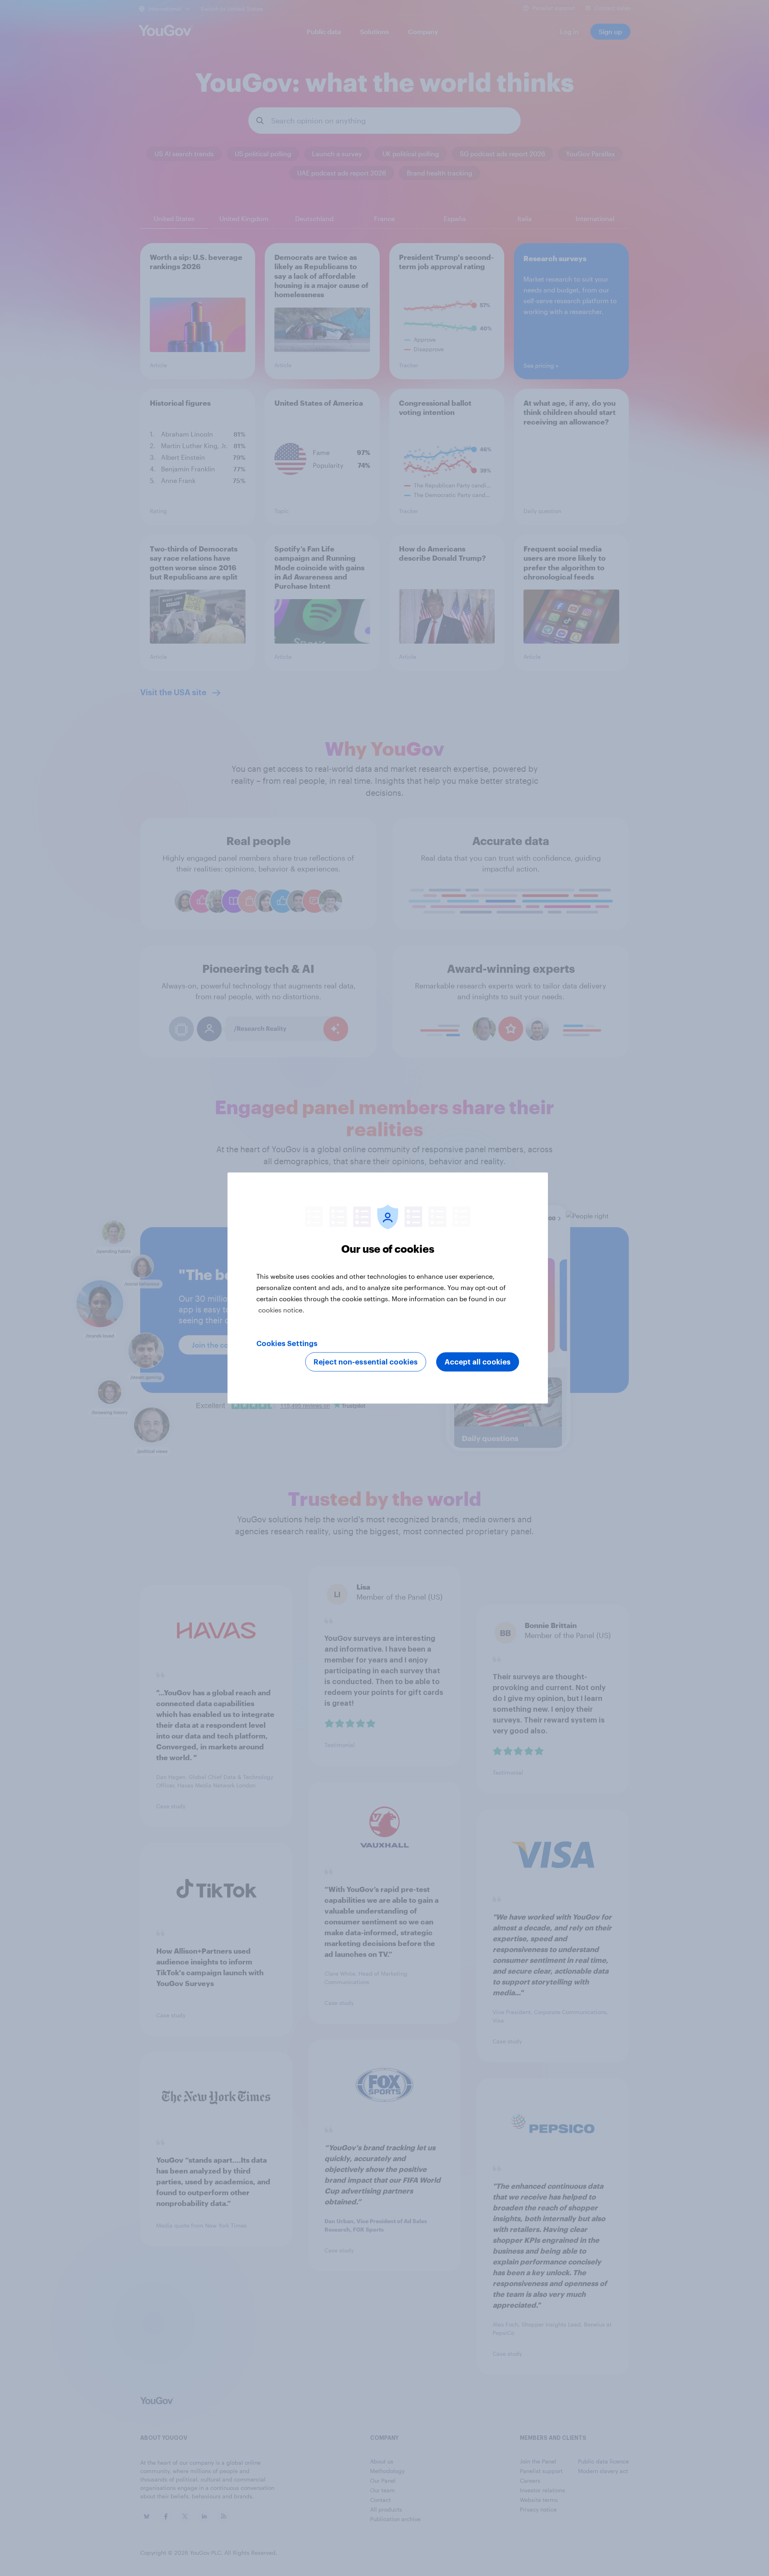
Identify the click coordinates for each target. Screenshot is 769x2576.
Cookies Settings (287, 1344)
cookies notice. (281, 1310)
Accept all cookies (478, 1362)
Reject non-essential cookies (366, 1362)
